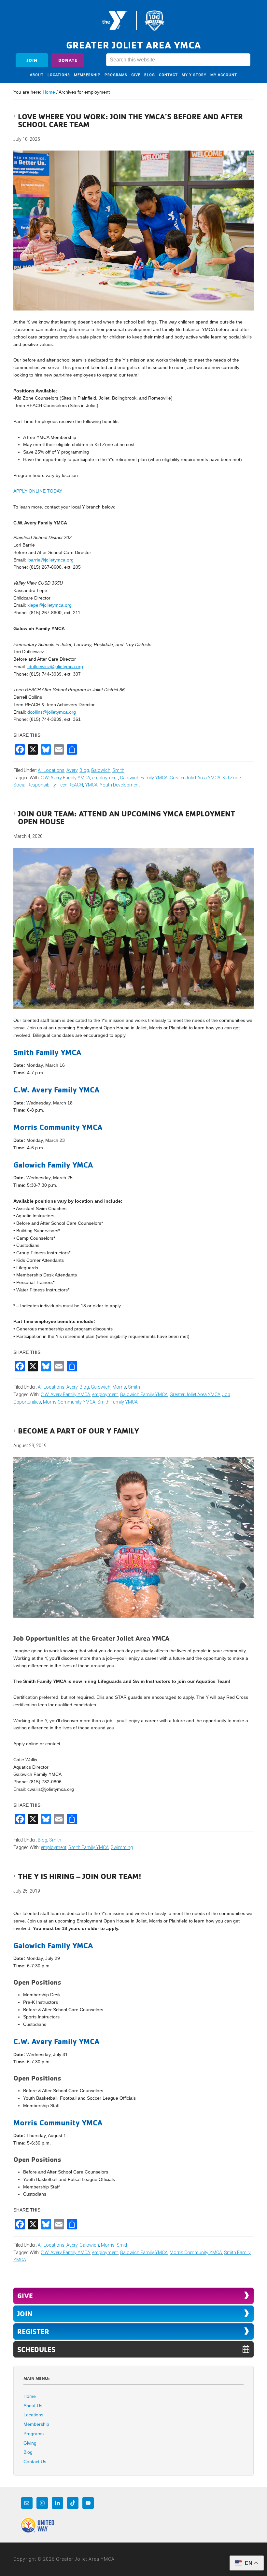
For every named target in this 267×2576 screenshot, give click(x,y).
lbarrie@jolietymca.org (50, 560)
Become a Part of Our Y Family (78, 1431)
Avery (72, 770)
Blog (84, 770)
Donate (68, 60)
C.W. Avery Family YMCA (65, 778)
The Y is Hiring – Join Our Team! (80, 1876)
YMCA (91, 785)
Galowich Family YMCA (144, 778)
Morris (119, 1387)
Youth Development (120, 785)
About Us (33, 2406)
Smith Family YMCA (118, 1402)
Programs (34, 2434)
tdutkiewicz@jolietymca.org (55, 667)
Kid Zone (232, 778)
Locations (33, 2415)
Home (30, 2396)
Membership (36, 2424)
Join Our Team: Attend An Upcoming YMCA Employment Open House (126, 817)
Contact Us (35, 2462)
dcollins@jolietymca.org (52, 712)
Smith (118, 770)
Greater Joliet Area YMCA (133, 20)
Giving (30, 2443)
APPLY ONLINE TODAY (38, 491)
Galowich (101, 770)
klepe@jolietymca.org (49, 605)
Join (32, 60)
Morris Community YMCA (69, 1402)
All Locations (51, 770)
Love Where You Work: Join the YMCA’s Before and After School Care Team (130, 120)
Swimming (122, 1847)
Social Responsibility (35, 785)
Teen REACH (70, 785)
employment (105, 778)
